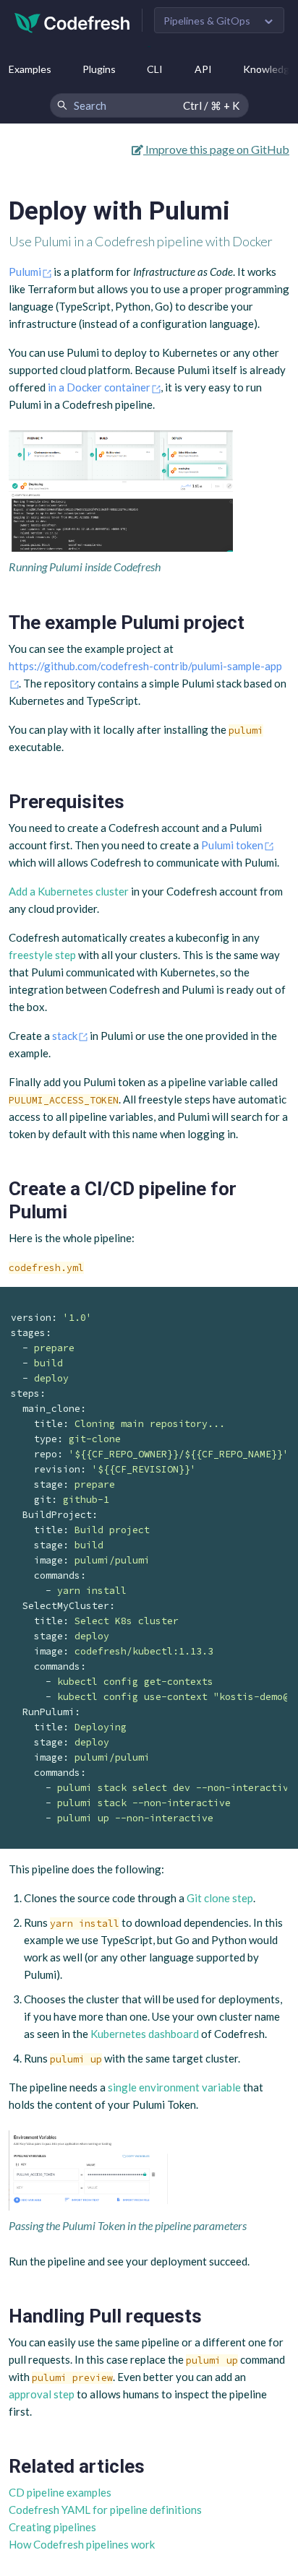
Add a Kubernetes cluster (69, 891)
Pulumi (25, 272)
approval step (42, 2394)
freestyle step (42, 955)
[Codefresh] (72, 21)
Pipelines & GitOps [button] (207, 21)
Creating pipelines (52, 2527)
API (203, 69)
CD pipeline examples (60, 2492)
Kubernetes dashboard (145, 2034)
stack (65, 1036)
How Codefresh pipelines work (82, 2544)
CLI (155, 69)
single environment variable (174, 2087)
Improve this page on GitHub (216, 149)
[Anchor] (254, 623)
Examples (30, 69)
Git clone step (220, 1898)
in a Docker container (99, 387)
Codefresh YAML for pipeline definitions (105, 2510)
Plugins (99, 69)
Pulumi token (232, 845)
